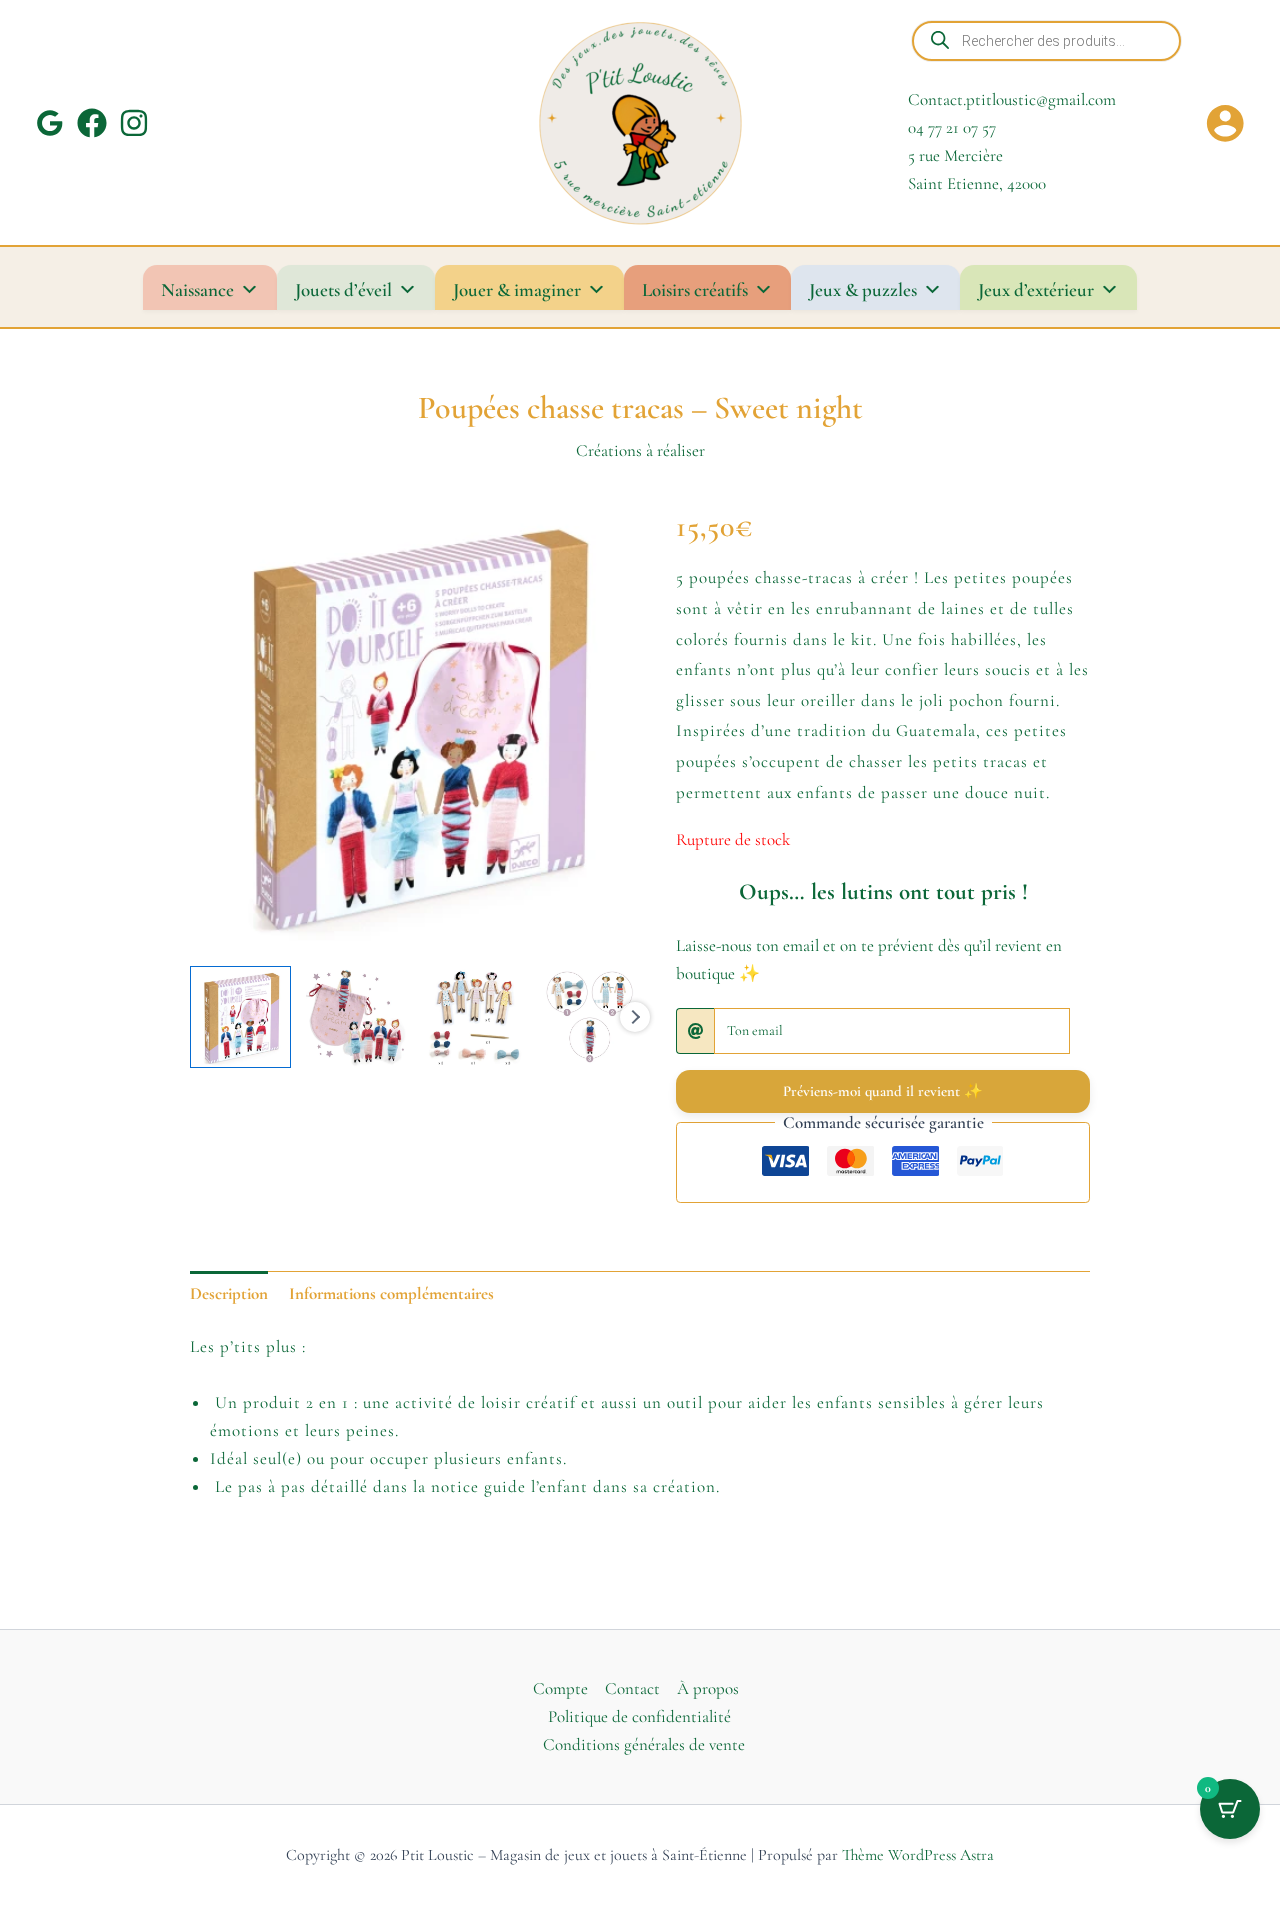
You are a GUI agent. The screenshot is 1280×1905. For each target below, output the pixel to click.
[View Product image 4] (589, 1016)
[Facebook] (92, 123)
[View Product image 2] (356, 1016)
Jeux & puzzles (863, 289)
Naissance (197, 289)
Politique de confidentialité (639, 1716)
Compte (560, 1688)
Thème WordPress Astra (918, 1855)
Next (635, 1017)
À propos (708, 1688)
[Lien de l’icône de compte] (1225, 123)
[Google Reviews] (50, 123)
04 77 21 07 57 (952, 127)
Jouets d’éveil (343, 289)
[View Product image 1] (240, 1016)
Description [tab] (229, 1293)
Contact (632, 1688)
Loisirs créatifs (695, 289)
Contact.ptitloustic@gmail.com (1012, 99)
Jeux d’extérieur (1036, 289)
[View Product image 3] (473, 1016)
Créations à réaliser (640, 450)
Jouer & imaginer (517, 289)
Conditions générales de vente (644, 1744)
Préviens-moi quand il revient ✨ (883, 1091)
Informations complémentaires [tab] (391, 1293)
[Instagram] (134, 123)
